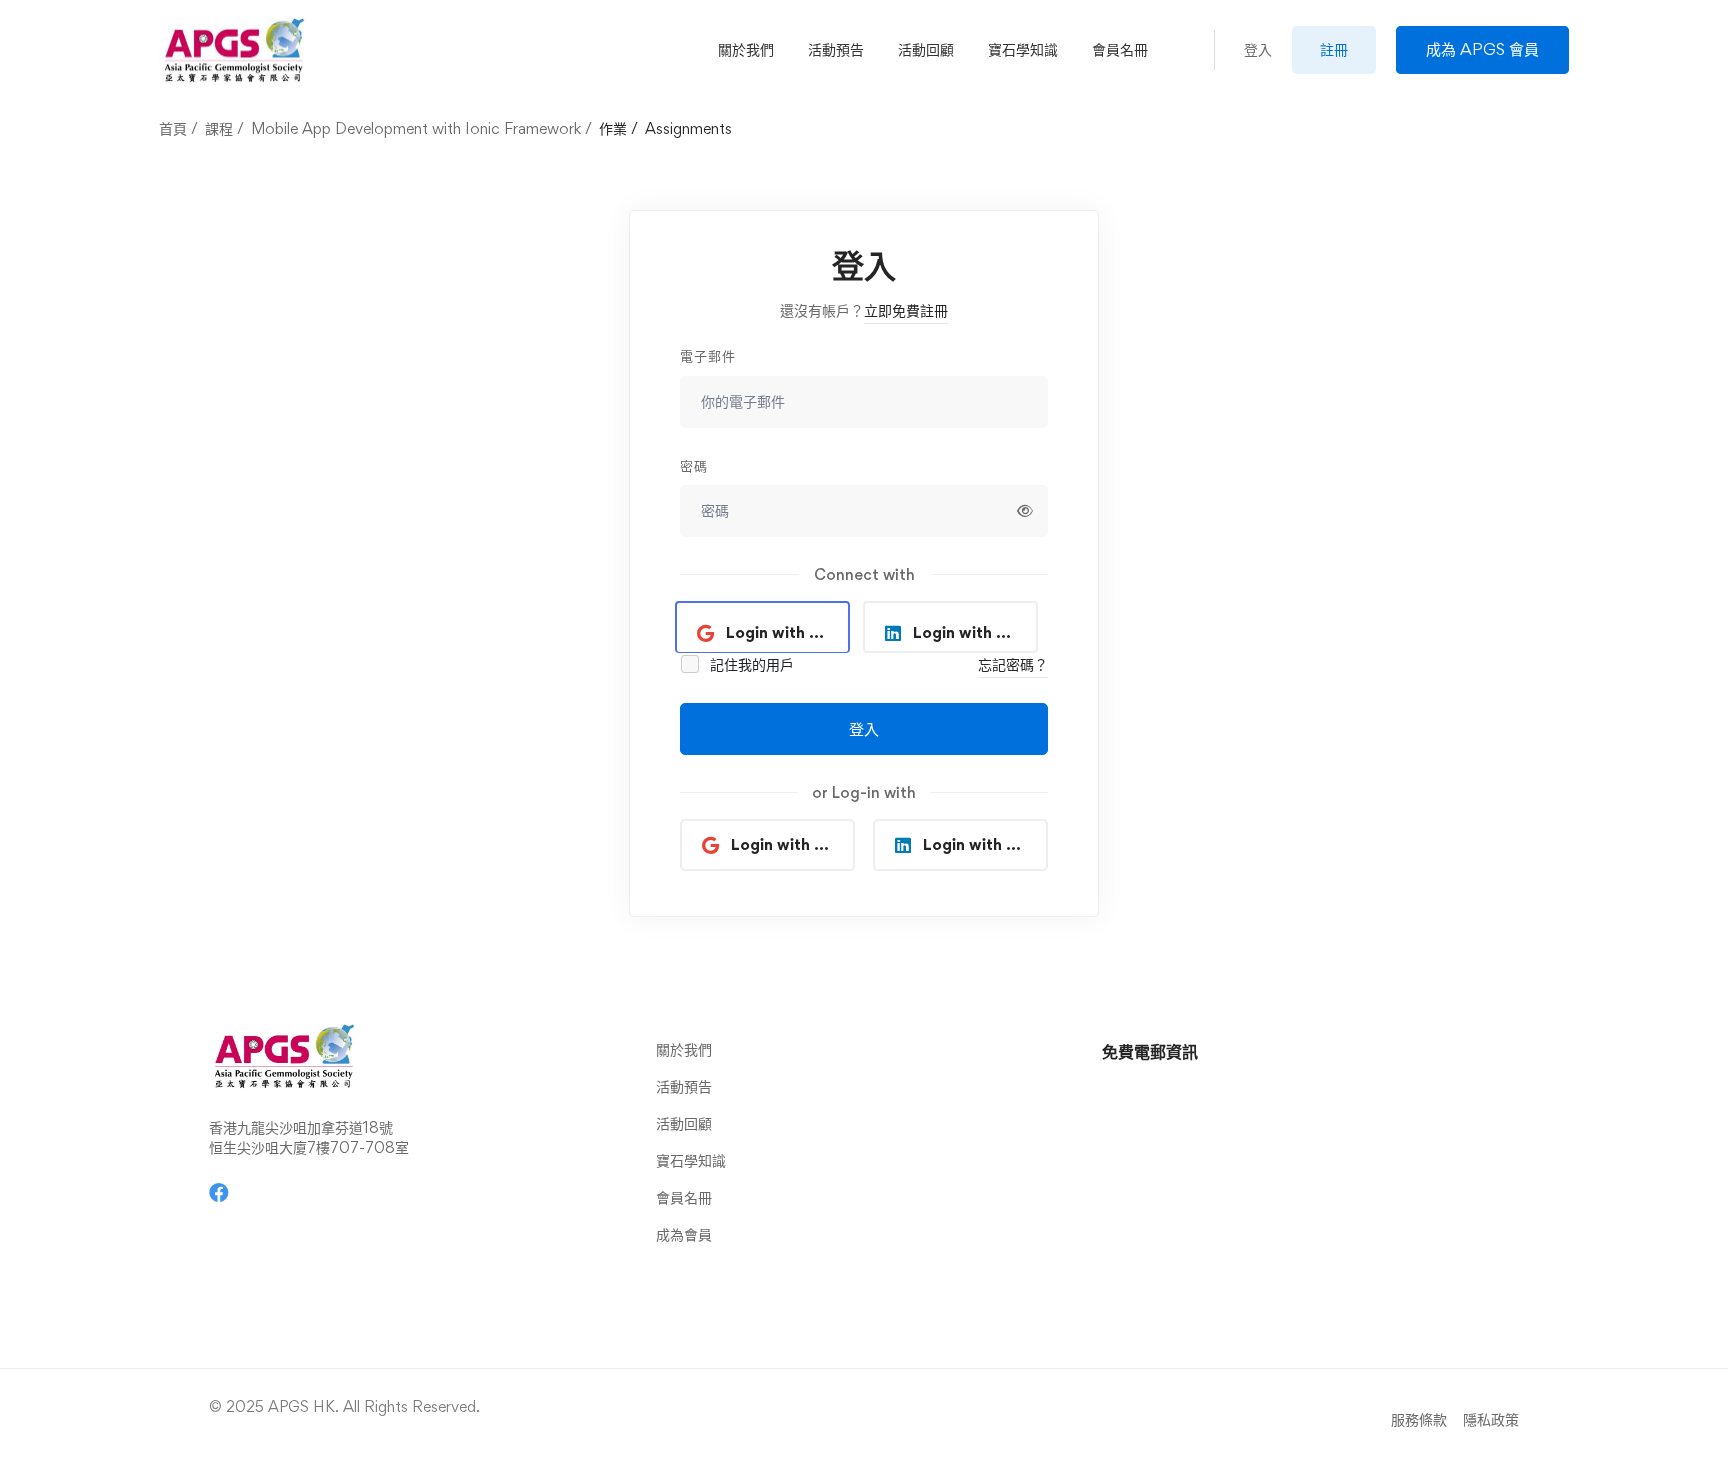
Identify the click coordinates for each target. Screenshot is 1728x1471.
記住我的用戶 (750, 664)
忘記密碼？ (1013, 664)
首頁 (173, 128)
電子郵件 (708, 355)
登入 (864, 729)
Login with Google (788, 632)
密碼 (694, 465)
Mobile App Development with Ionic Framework (416, 128)
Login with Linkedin (975, 632)
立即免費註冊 (906, 310)
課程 (219, 128)
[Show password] (1025, 511)
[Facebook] (219, 1193)
